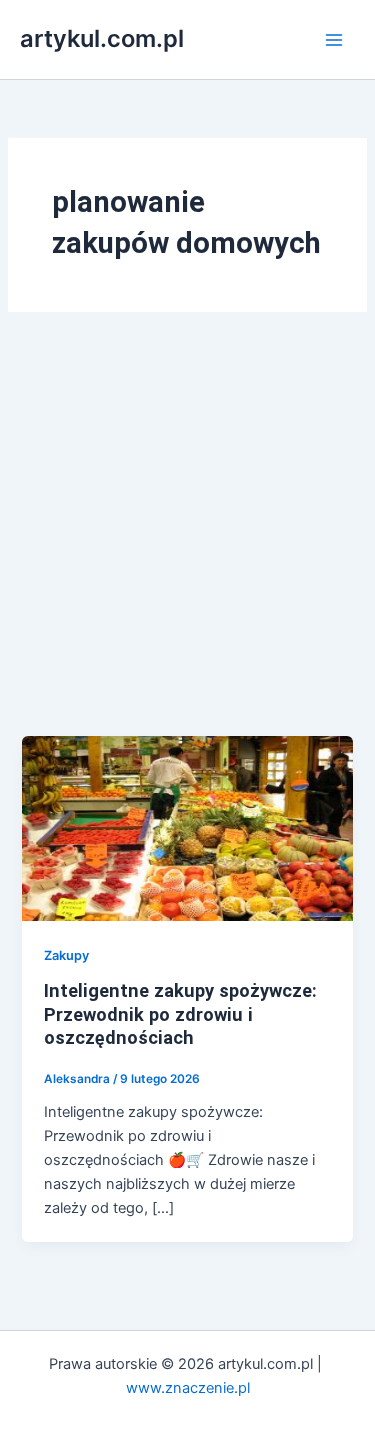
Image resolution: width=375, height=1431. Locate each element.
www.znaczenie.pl (188, 1388)
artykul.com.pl (102, 38)
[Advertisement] (187, 538)
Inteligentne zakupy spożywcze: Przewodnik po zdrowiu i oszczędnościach (180, 1014)
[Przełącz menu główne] (334, 40)
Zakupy (66, 955)
